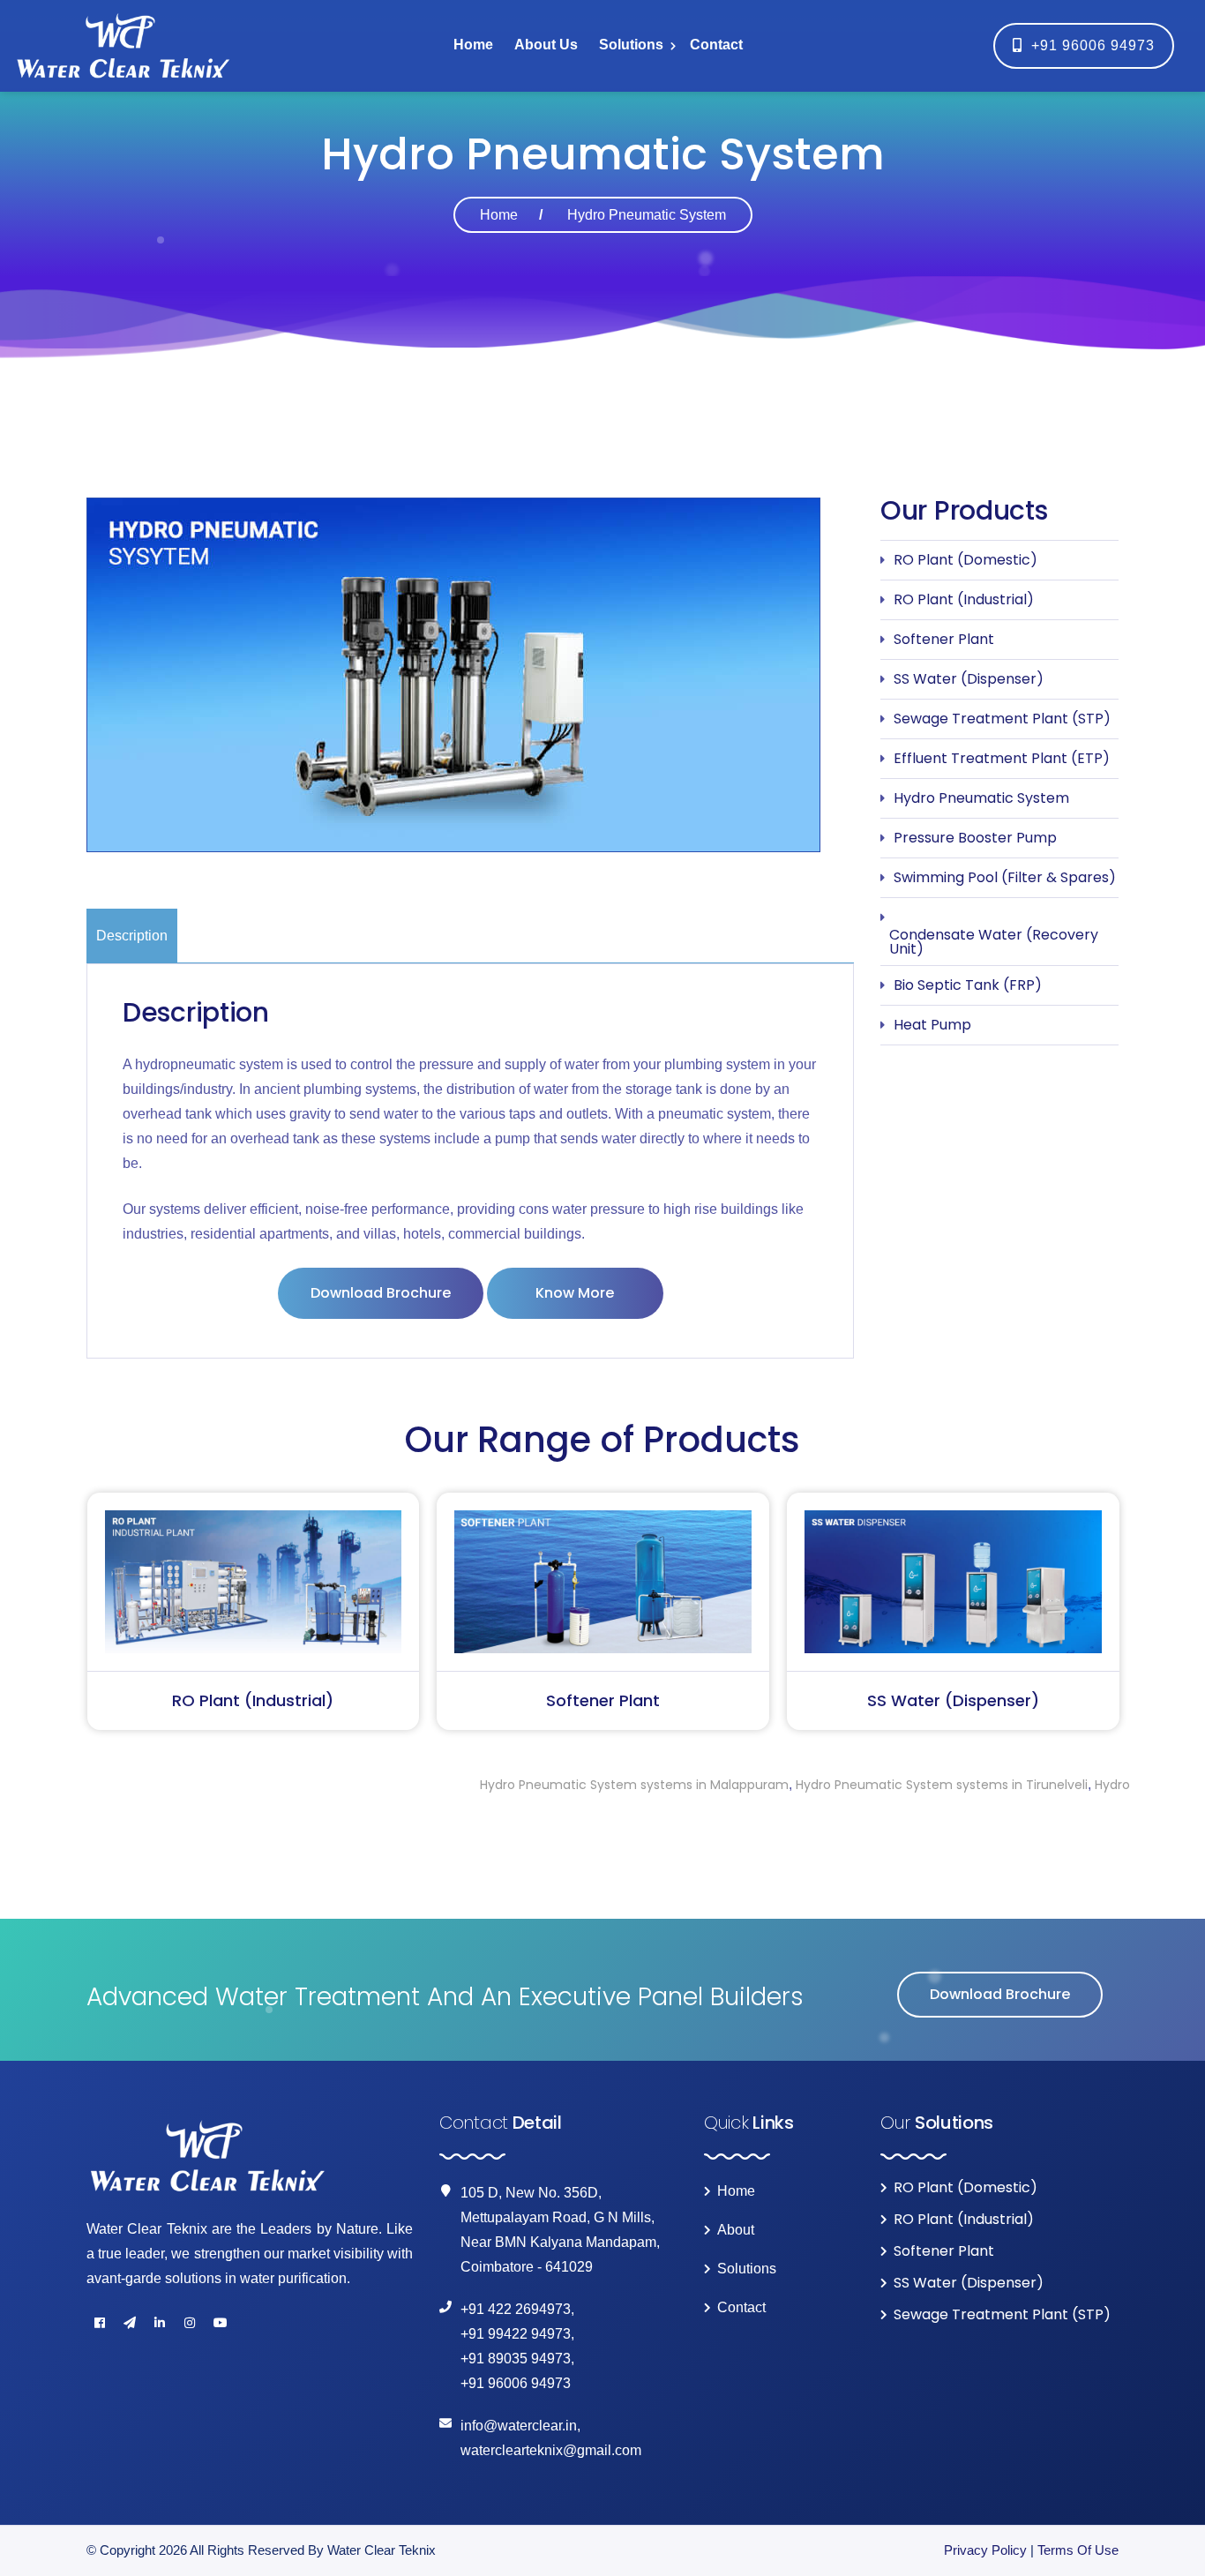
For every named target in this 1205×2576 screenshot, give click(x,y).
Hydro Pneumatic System (981, 798)
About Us (546, 45)
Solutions (631, 45)
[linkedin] (160, 2323)
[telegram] (130, 2323)
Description (132, 936)
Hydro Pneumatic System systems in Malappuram (505, 1785)
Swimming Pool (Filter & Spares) (1005, 877)
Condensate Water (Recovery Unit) (994, 942)
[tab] (134, 936)
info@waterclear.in (519, 2426)
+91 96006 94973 (1089, 45)
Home (473, 45)
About (736, 2230)
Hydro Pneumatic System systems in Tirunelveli (813, 1785)
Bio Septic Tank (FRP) (968, 985)
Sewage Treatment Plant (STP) (1002, 719)
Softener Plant (944, 639)
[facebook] (100, 2323)
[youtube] (220, 2323)
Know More (575, 1293)
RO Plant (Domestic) (965, 560)
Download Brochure (381, 1293)
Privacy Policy (985, 2550)
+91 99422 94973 (516, 2334)
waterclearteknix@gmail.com (551, 2450)
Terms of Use (1078, 2550)
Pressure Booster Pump (975, 838)
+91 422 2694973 (516, 2309)
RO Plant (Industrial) (964, 599)
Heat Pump (932, 1025)
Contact (716, 45)
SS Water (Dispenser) (969, 679)
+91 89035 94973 (516, 2359)
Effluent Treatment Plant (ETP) (1002, 758)
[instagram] (190, 2323)
